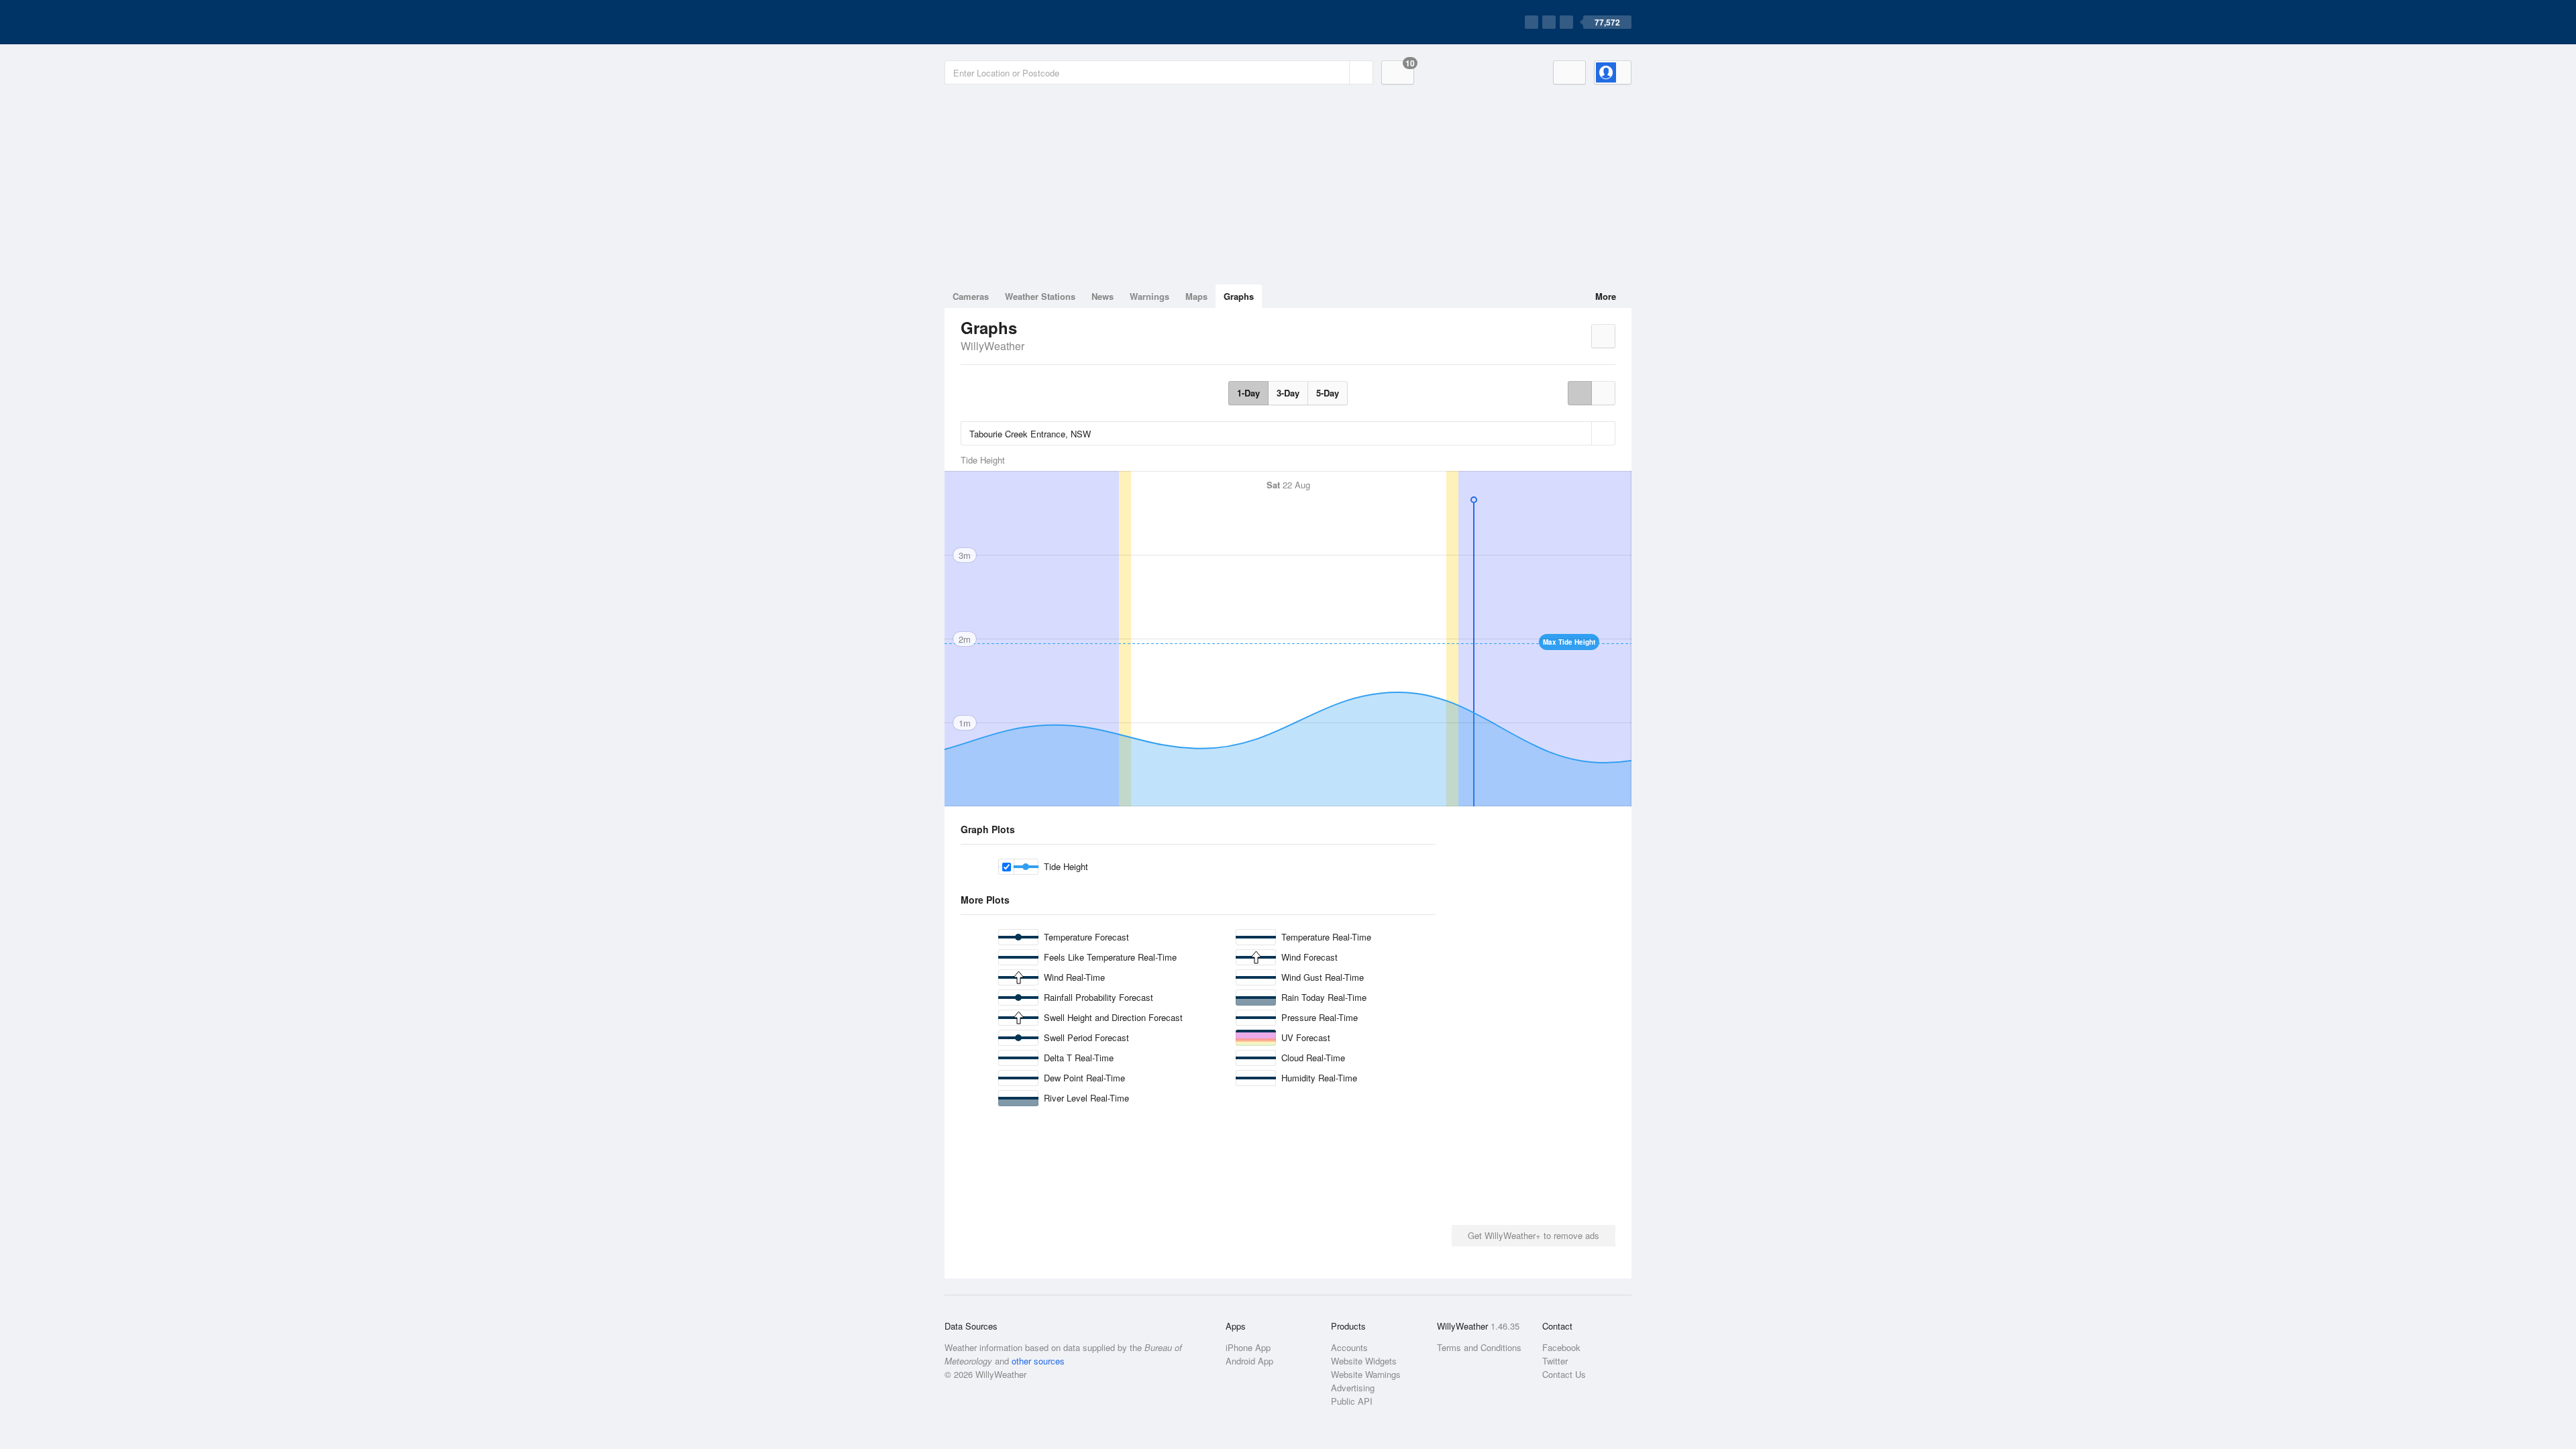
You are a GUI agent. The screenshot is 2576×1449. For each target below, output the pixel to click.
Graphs (1239, 296)
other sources (1038, 1361)
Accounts (1349, 1347)
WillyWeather (992, 346)
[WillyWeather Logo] (1008, 22)
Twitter (1555, 1361)
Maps (1196, 296)
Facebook (1561, 1347)
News (1103, 296)
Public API (1352, 1401)
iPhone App (1248, 1347)
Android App (1249, 1361)
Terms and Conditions (1479, 1347)
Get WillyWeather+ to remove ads (1534, 1235)
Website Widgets (1364, 1361)
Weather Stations (1040, 296)
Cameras (971, 296)
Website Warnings (1366, 1374)
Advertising (1353, 1388)
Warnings (1149, 296)
